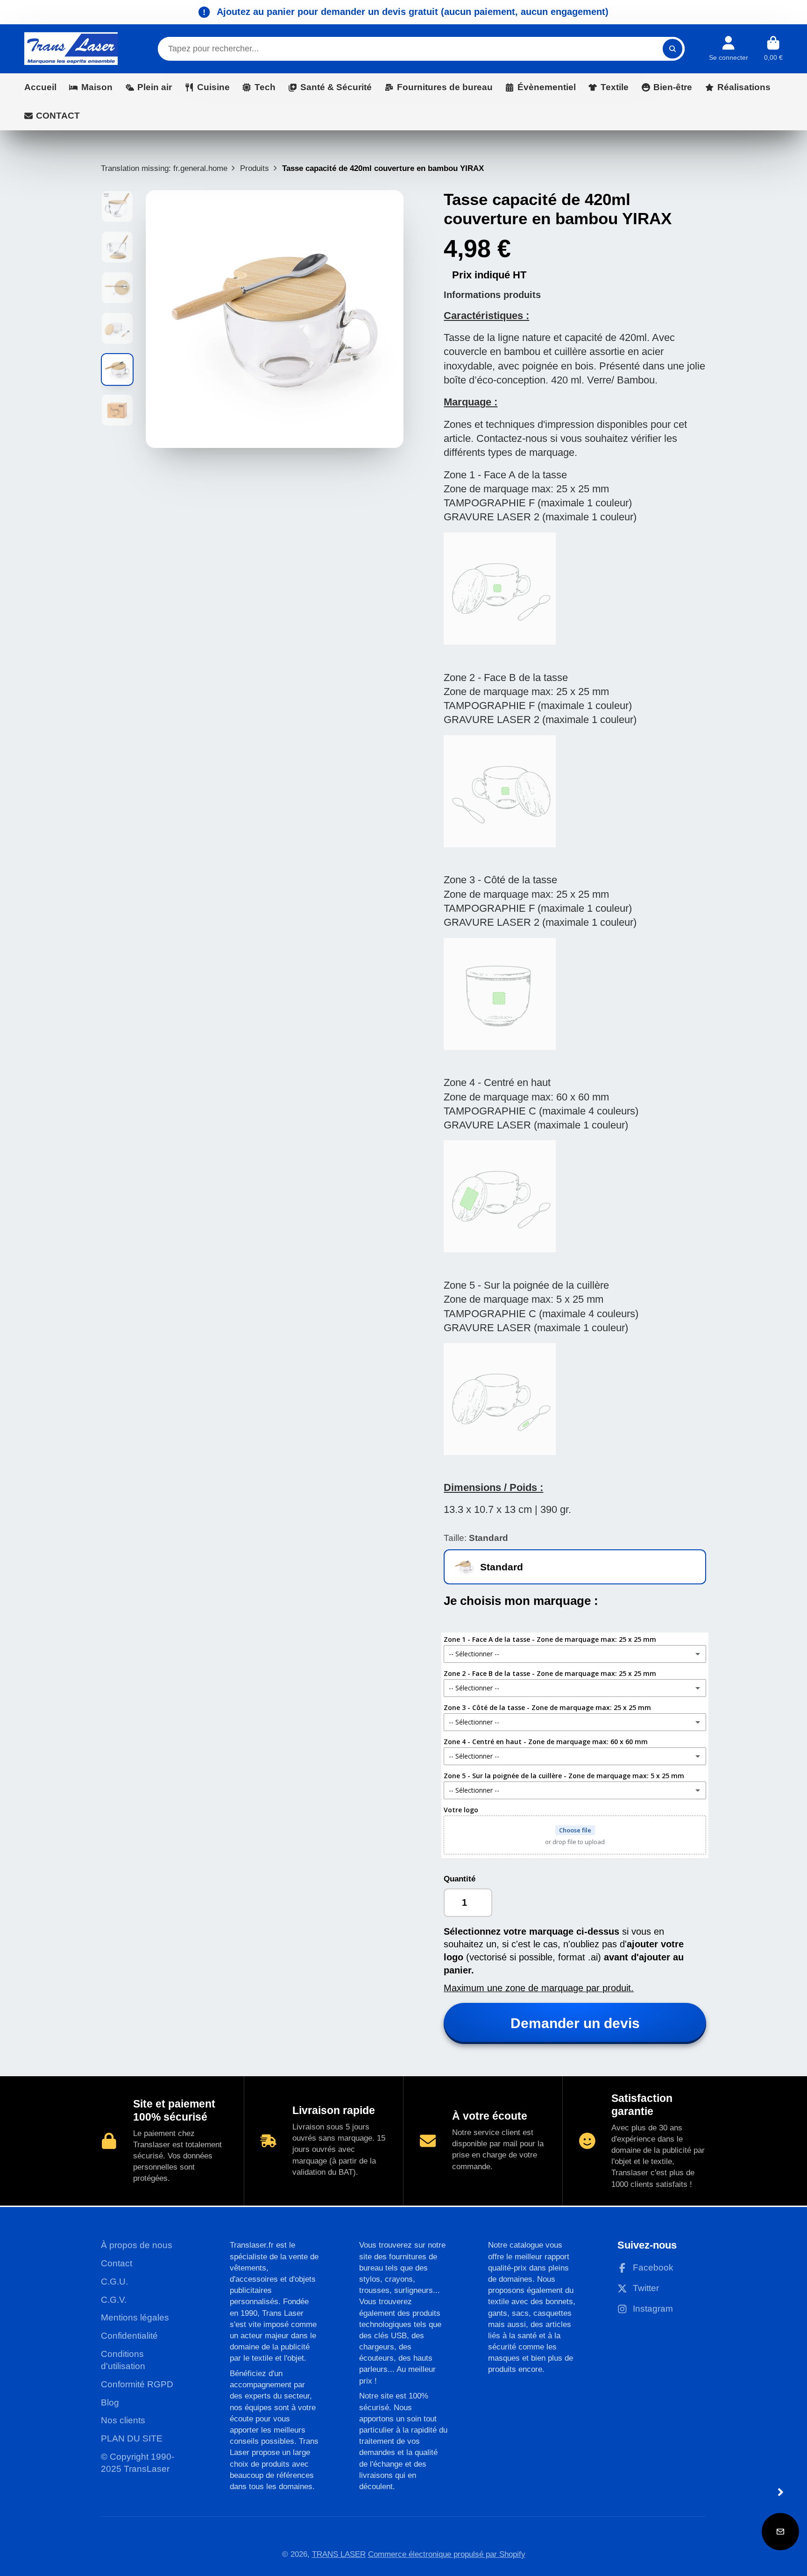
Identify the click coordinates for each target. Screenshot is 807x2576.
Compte (729, 49)
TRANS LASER (339, 2554)
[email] (780, 2532)
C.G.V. (114, 2300)
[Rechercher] (672, 49)
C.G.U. (114, 2281)
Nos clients (123, 2420)
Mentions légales (135, 2317)
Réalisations (744, 87)
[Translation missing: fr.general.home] (71, 49)
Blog (110, 2402)
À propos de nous (137, 2245)
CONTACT (58, 116)
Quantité (460, 1879)
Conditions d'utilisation (123, 2360)
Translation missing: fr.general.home (164, 168)
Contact (117, 2263)
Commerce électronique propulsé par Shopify (447, 2554)
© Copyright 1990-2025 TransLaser (138, 2463)
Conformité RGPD (137, 2384)
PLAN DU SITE (132, 2438)
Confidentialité (129, 2336)
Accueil (40, 87)
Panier (773, 49)
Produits (255, 168)
